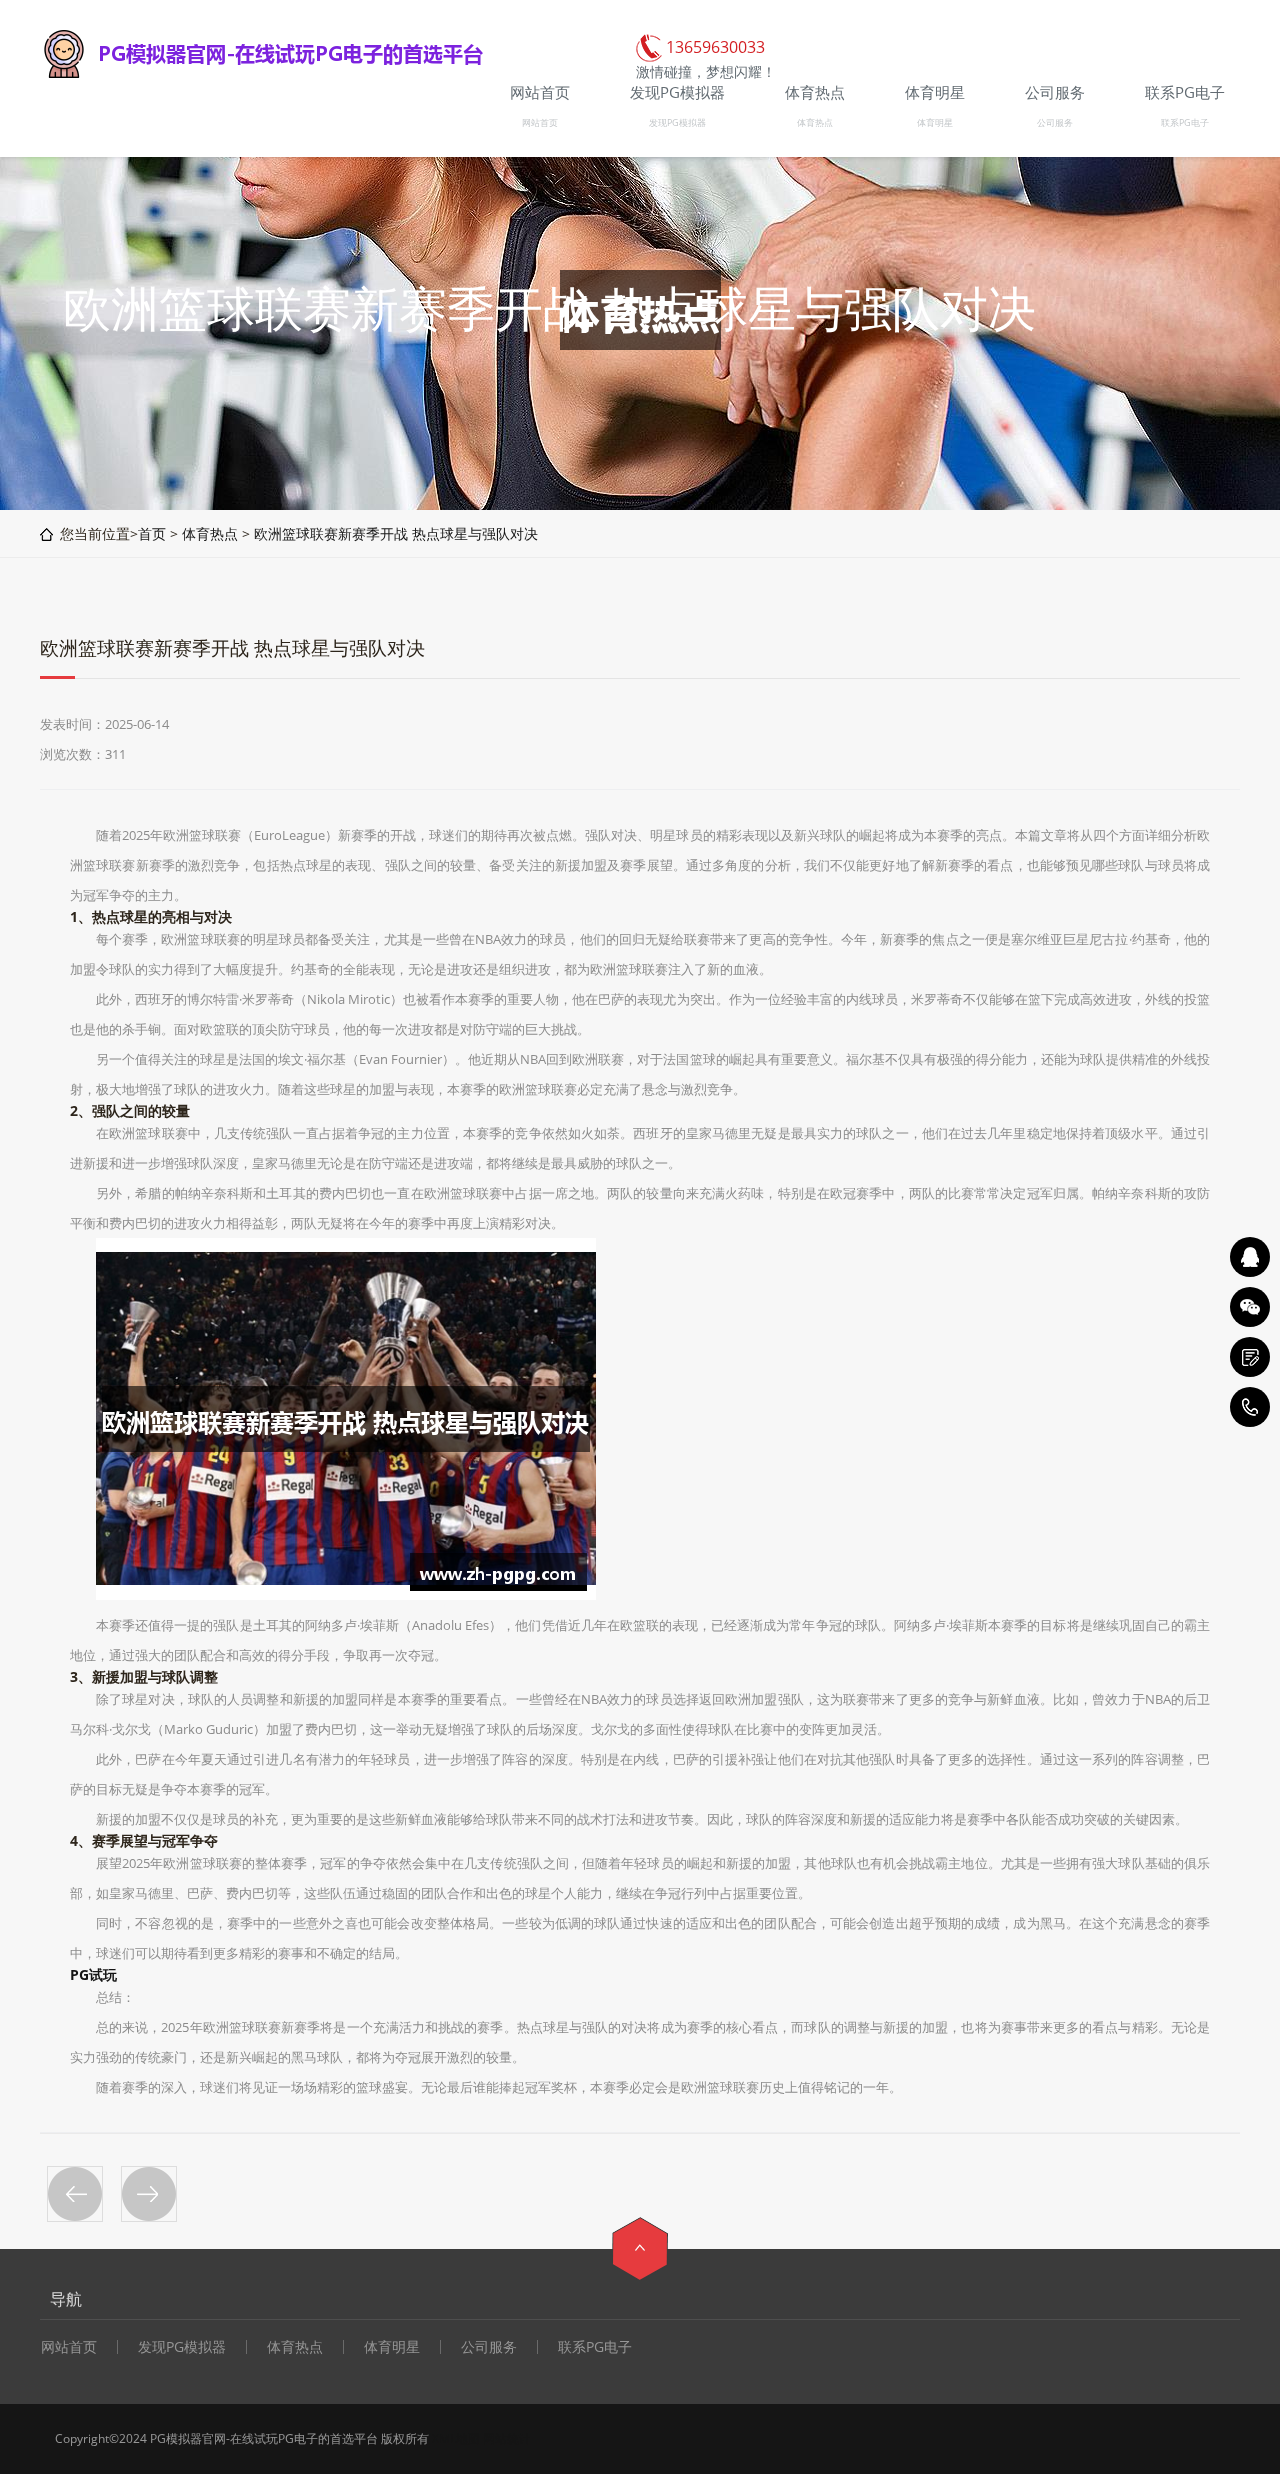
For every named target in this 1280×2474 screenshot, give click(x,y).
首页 (152, 533)
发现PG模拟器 (677, 122)
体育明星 (935, 122)
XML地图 (456, 2438)
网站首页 (540, 122)
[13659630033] (1250, 1407)
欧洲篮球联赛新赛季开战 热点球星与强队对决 (396, 533)
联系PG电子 (1185, 122)
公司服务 (1055, 122)
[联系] (1250, 1357)
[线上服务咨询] (1250, 1257)
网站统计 (507, 2438)
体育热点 (815, 122)
